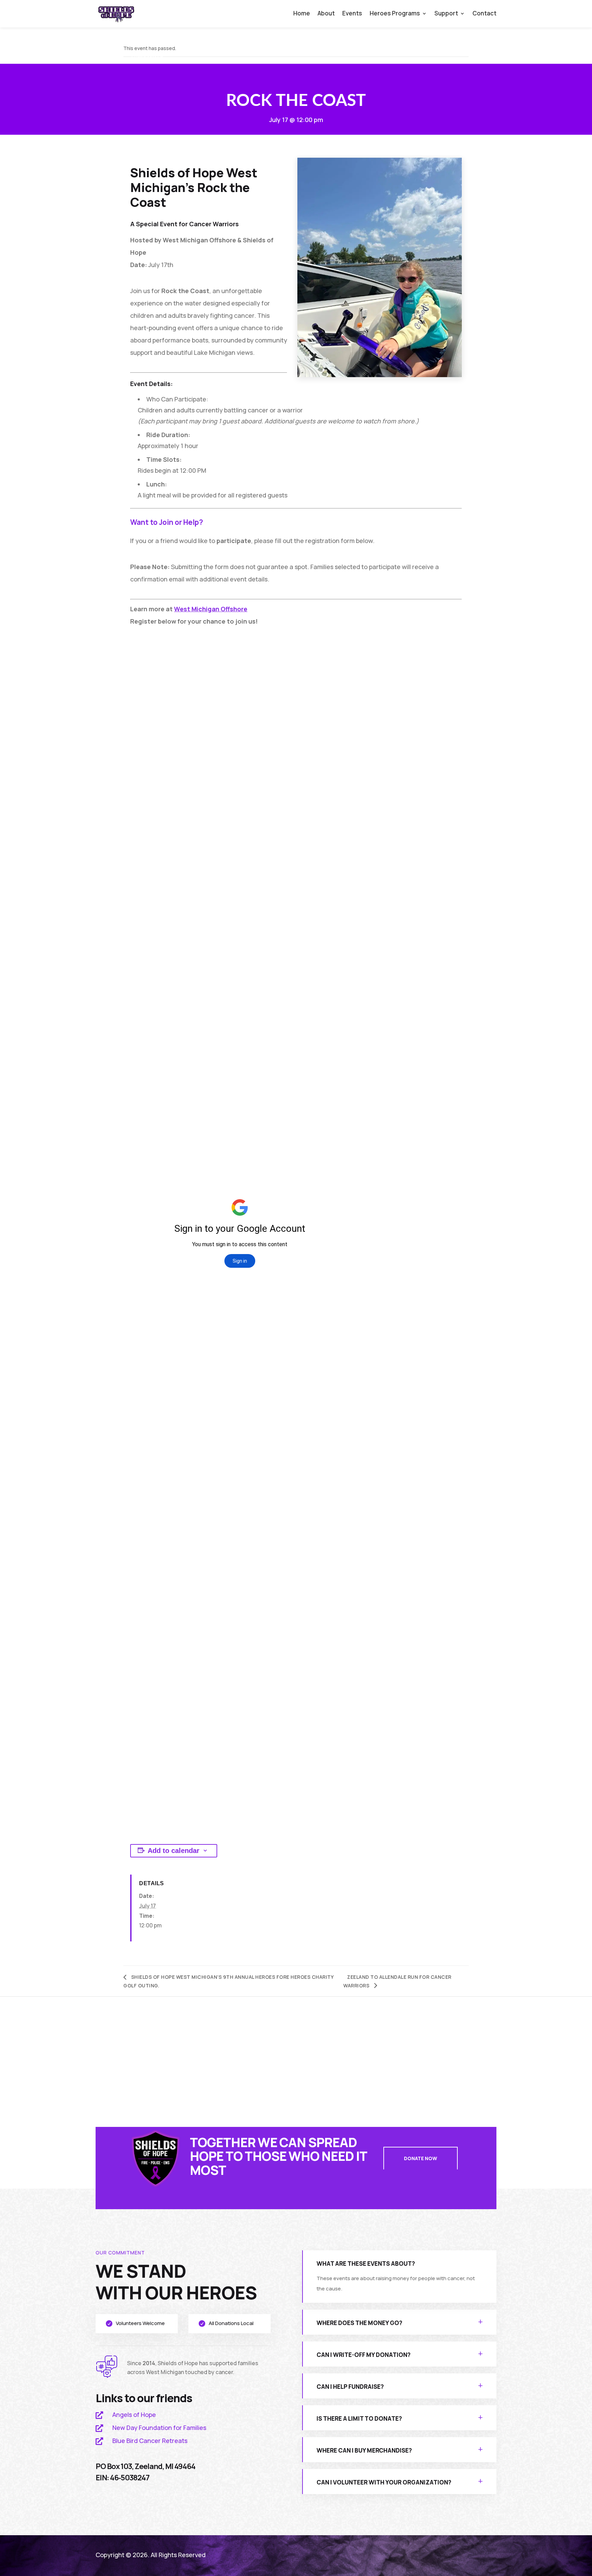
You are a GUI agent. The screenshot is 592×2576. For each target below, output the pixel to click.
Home (302, 14)
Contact (484, 14)
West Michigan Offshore (211, 609)
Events (352, 14)
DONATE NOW (421, 2158)
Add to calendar (174, 1851)
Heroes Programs (395, 14)
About (326, 14)
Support (446, 14)
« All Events (147, 55)
